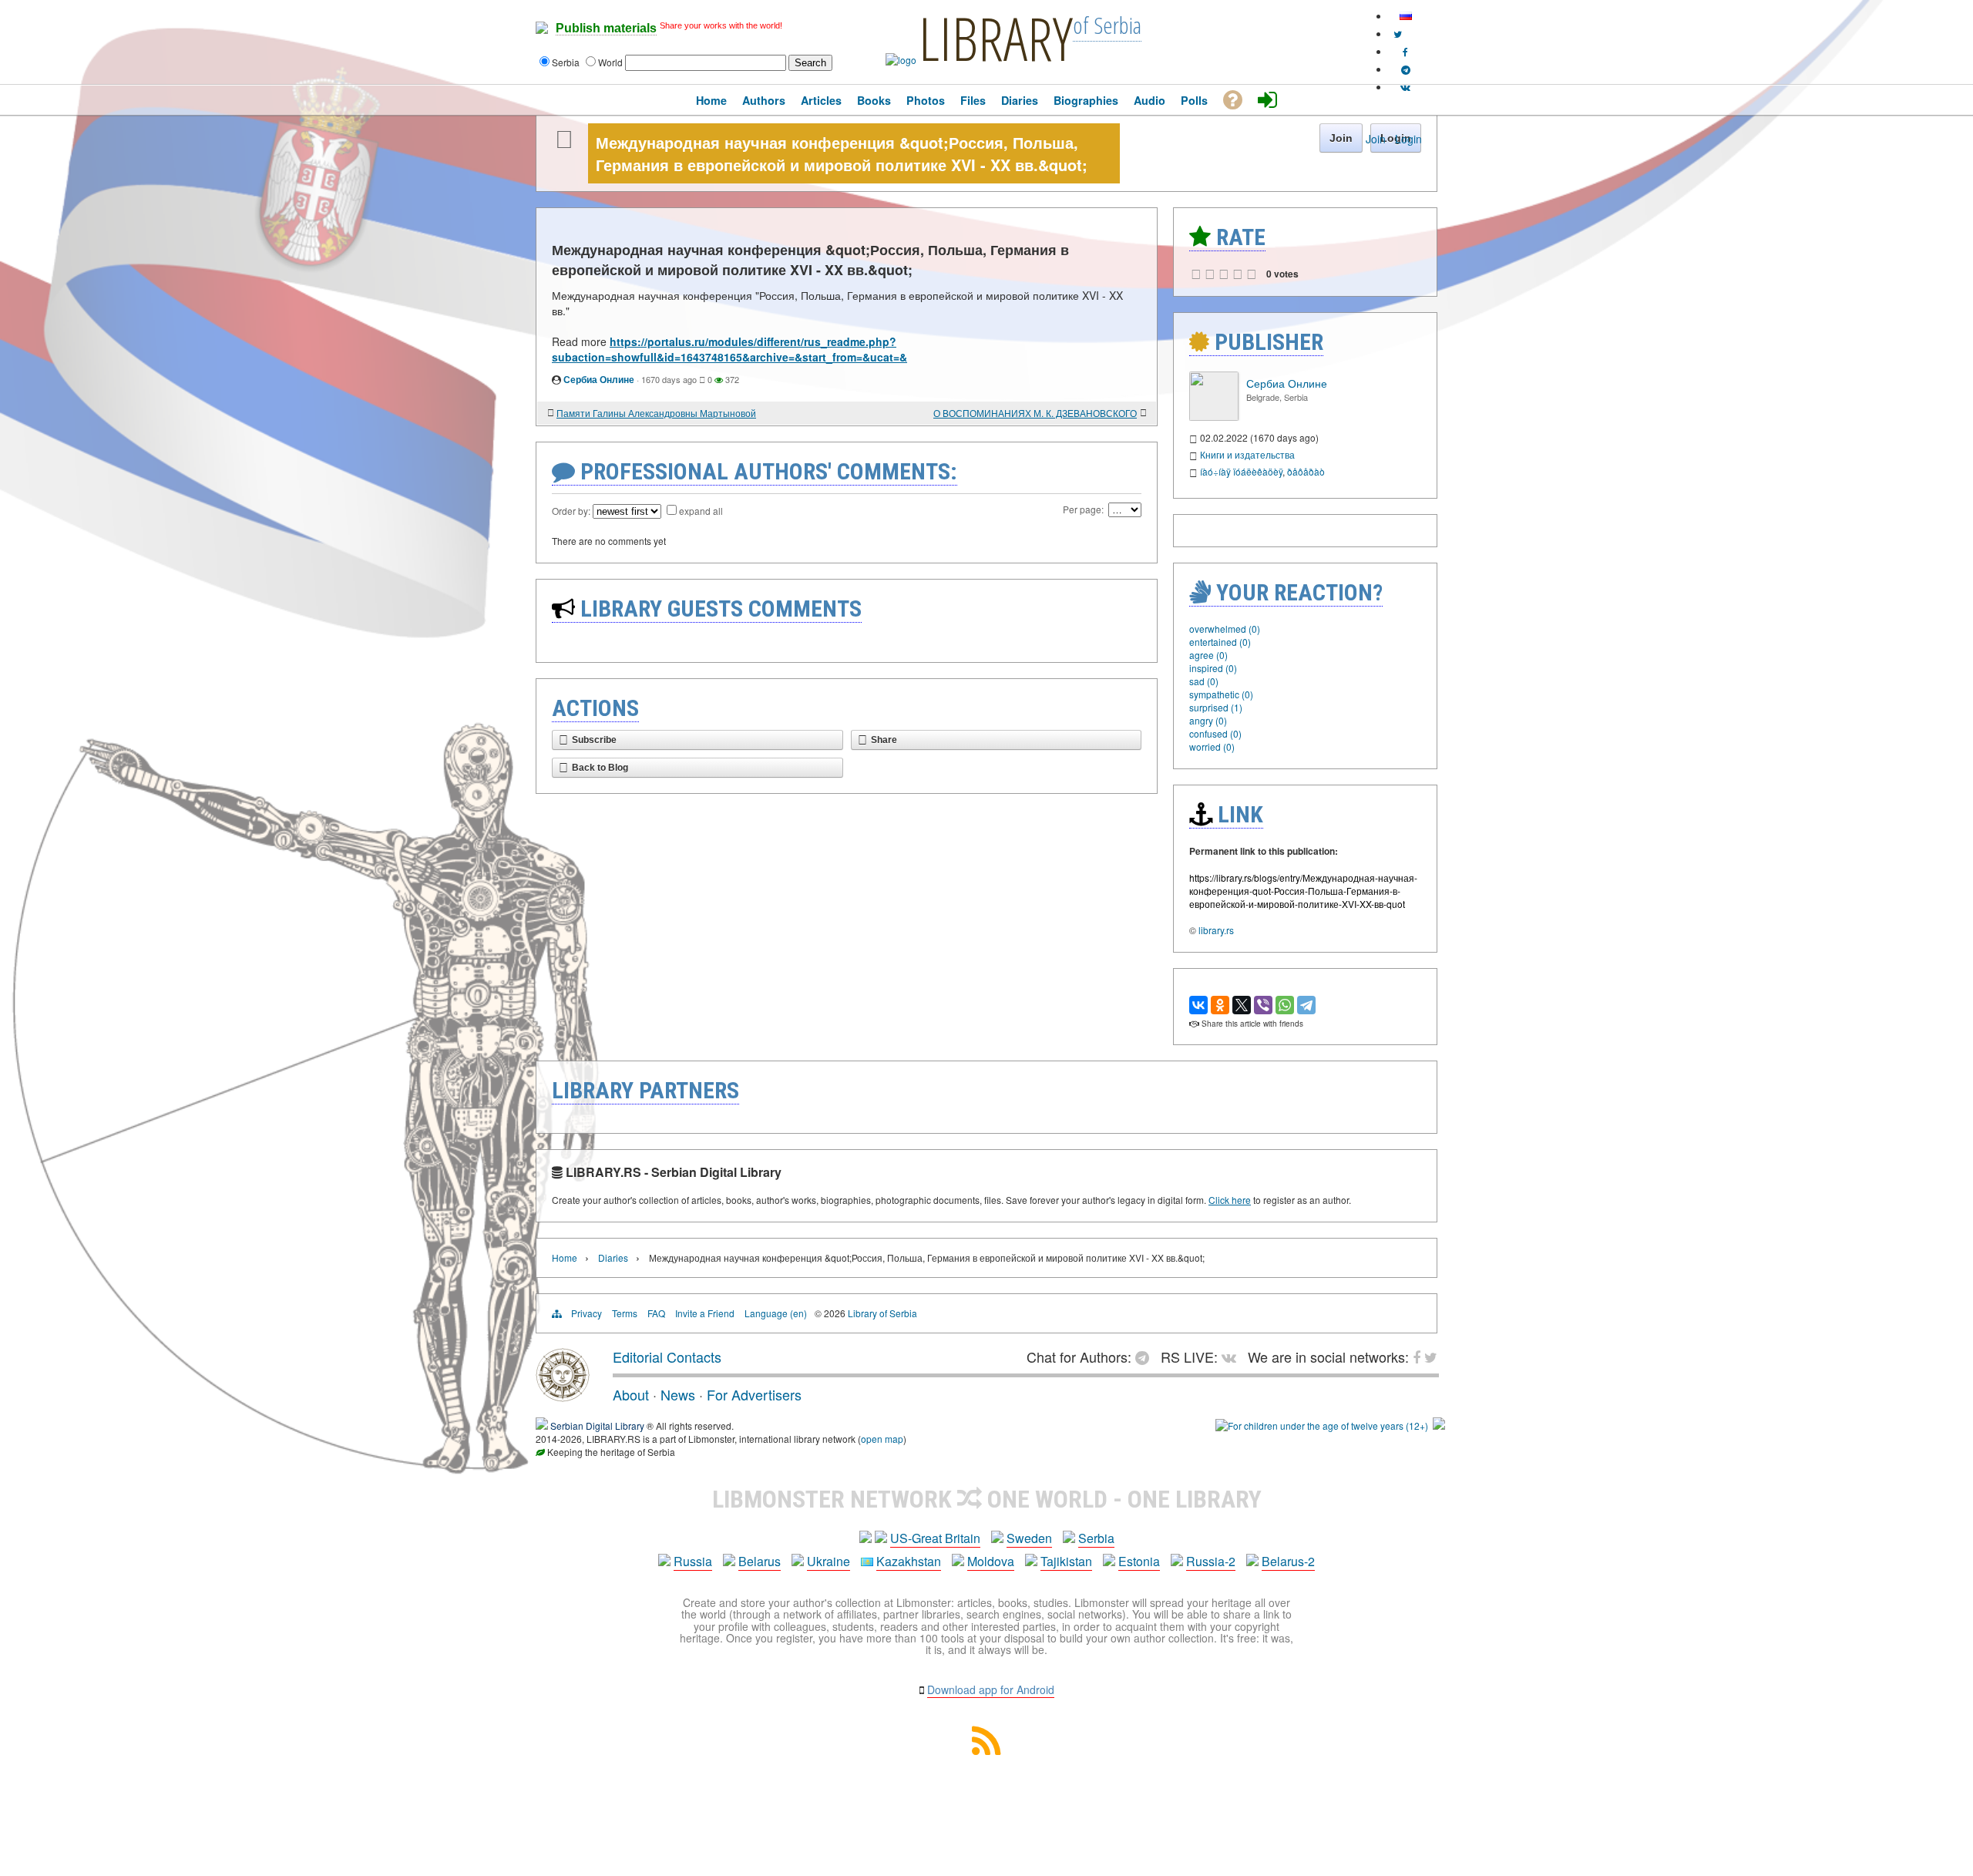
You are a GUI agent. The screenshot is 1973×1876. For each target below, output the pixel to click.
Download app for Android (991, 1689)
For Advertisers (754, 1394)
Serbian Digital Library (597, 1425)
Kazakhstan (909, 1561)
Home (565, 1257)
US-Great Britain (935, 1538)
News (678, 1394)
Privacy (587, 1313)
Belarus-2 (1288, 1561)
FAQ (656, 1313)
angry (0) (1208, 720)
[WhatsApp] (1285, 1005)
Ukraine (829, 1561)
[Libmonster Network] (1322, 1425)
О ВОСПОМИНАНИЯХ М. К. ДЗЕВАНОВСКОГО (1035, 413)
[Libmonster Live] (1405, 87)
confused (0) (1215, 733)
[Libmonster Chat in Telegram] (1146, 1357)
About (631, 1394)
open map (882, 1439)
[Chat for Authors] (1406, 69)
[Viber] (1263, 1005)
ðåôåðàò (1306, 471)
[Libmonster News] (1398, 34)
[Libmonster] (563, 1396)
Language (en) (776, 1313)
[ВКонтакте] (1198, 1005)
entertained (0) (1220, 642)
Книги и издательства (1247, 454)
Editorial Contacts (667, 1357)
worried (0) (1212, 746)
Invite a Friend (705, 1313)
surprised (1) (1216, 707)
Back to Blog (600, 768)
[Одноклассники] (1220, 1005)
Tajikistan (1066, 1561)
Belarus (760, 1561)
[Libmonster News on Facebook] (1405, 51)
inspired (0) (1213, 668)
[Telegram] (1306, 1005)
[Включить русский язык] (1406, 16)
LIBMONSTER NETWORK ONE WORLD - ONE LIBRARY (987, 1499)
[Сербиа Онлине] (1214, 417)
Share (884, 740)
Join (1376, 139)
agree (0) (1208, 655)
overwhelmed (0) (1225, 629)
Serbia (1096, 1538)
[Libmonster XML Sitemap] (986, 1750)
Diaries (613, 1257)
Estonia (1139, 1561)
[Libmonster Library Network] (1439, 1425)
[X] (1242, 1005)
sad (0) (1204, 681)
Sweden (1029, 1538)
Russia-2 (1211, 1561)
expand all (701, 511)
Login (1408, 139)
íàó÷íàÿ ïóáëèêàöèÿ (1241, 471)
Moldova (991, 1561)
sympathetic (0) (1221, 694)
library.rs (1216, 930)
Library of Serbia (882, 1313)
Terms (625, 1313)
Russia (693, 1561)
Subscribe (594, 740)
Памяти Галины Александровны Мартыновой (656, 413)
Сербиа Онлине (599, 379)
